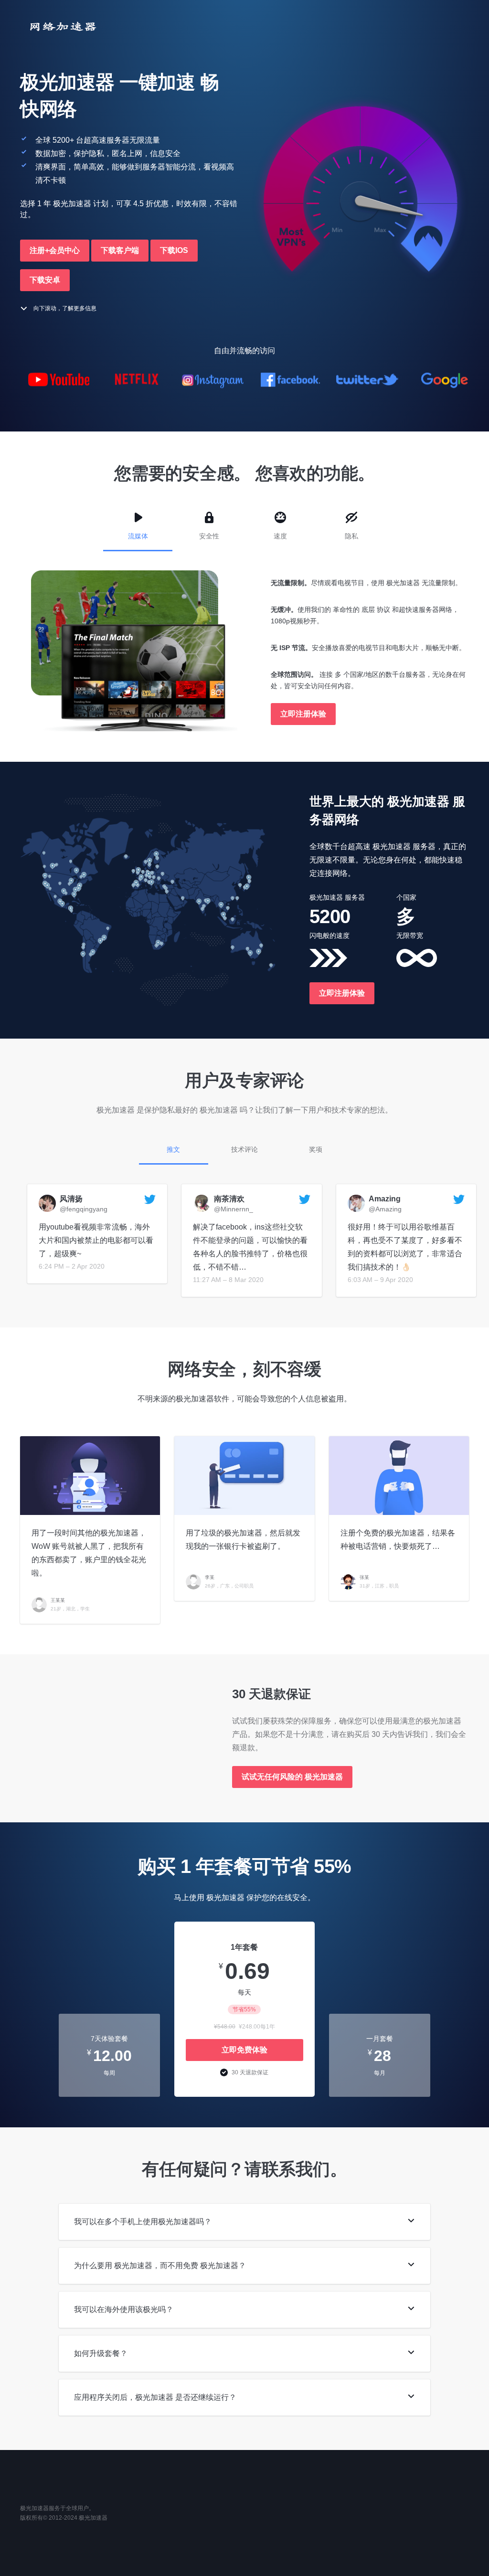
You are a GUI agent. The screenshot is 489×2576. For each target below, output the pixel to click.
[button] (55, 251)
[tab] (244, 2222)
